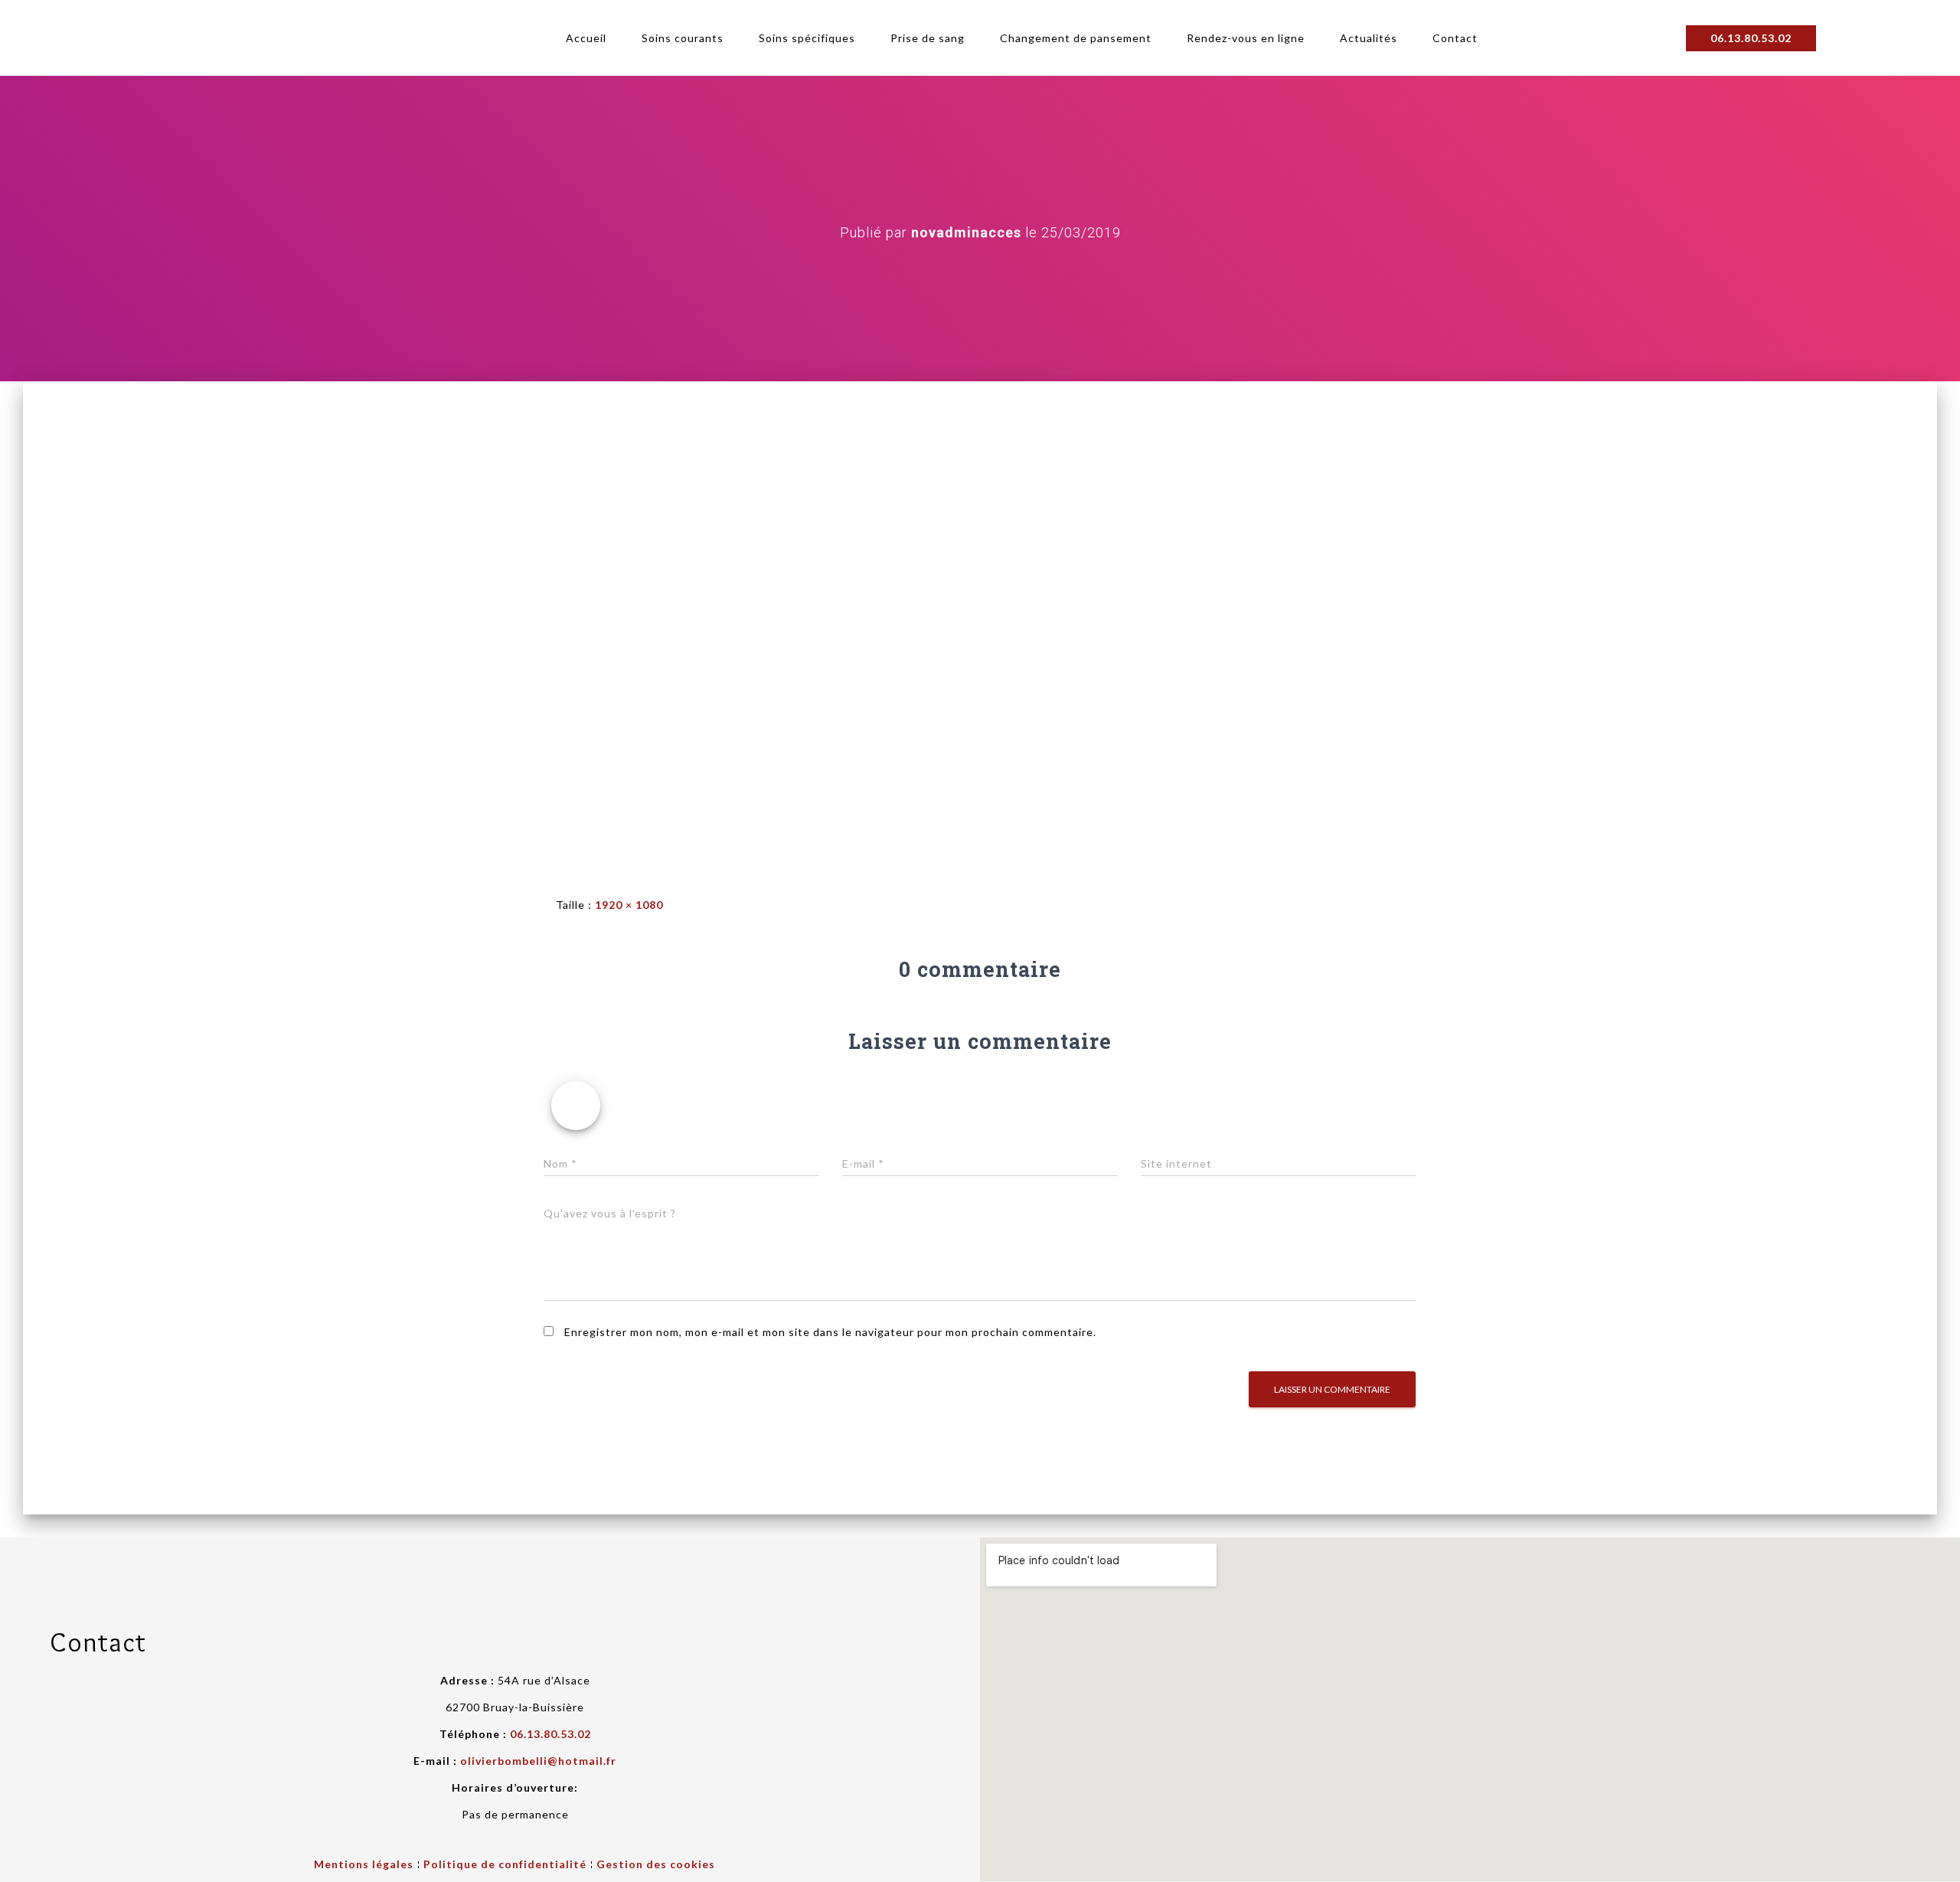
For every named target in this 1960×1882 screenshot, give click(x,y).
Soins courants (683, 38)
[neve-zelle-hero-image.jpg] (980, 625)
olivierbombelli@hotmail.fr (538, 1761)
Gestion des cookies (656, 1864)
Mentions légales (364, 1864)
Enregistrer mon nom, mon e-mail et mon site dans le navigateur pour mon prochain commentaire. (830, 1332)
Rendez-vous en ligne (1246, 38)
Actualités (1369, 38)
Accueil (586, 38)
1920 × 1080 (629, 905)
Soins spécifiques (807, 38)
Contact (1455, 38)
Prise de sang (928, 38)
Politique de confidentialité (505, 1864)
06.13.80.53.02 (550, 1734)
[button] (1751, 38)
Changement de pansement (1076, 38)
